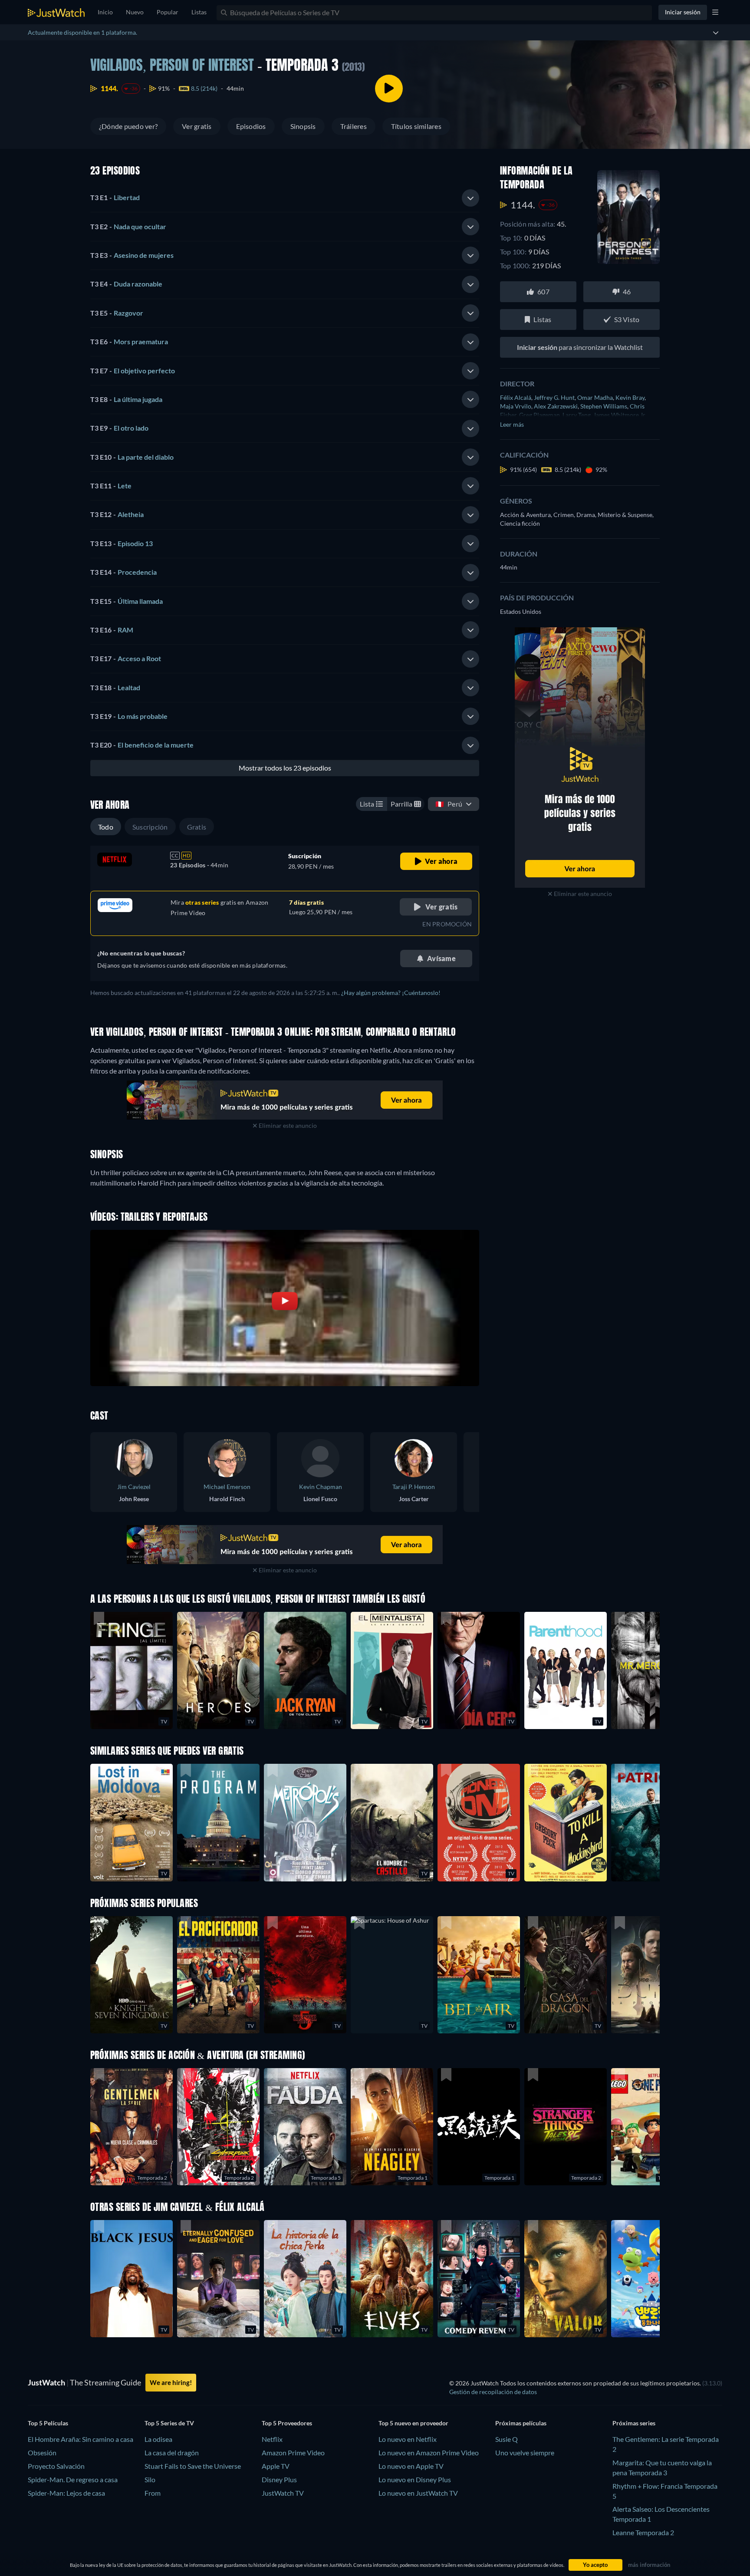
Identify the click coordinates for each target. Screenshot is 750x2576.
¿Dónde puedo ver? (128, 126)
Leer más (512, 424)
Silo (150, 2479)
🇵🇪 (449, 804)
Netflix (272, 2439)
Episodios (251, 126)
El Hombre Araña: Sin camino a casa (81, 2439)
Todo (106, 827)
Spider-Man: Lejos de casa (66, 2493)
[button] (392, 1975)
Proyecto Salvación (56, 2466)
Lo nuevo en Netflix (408, 2439)
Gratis (197, 827)
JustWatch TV (283, 2493)
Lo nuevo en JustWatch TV (418, 2493)
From (153, 2493)
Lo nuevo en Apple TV (411, 2466)
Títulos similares (416, 126)
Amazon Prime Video (293, 2452)
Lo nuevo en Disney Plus (415, 2479)
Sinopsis (303, 126)
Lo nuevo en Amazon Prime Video (429, 2452)
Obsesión (42, 2452)
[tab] (285, 198)
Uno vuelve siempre (525, 2452)
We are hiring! (171, 2382)
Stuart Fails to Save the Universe (193, 2466)
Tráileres (354, 126)
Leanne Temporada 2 (643, 2532)
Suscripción (150, 827)
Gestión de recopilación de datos (493, 2392)
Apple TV (276, 2466)
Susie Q (507, 2439)
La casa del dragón (172, 2452)
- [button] (115, 197)
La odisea (158, 2439)
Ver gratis (197, 126)
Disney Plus (279, 2479)
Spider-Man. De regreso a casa (73, 2479)
